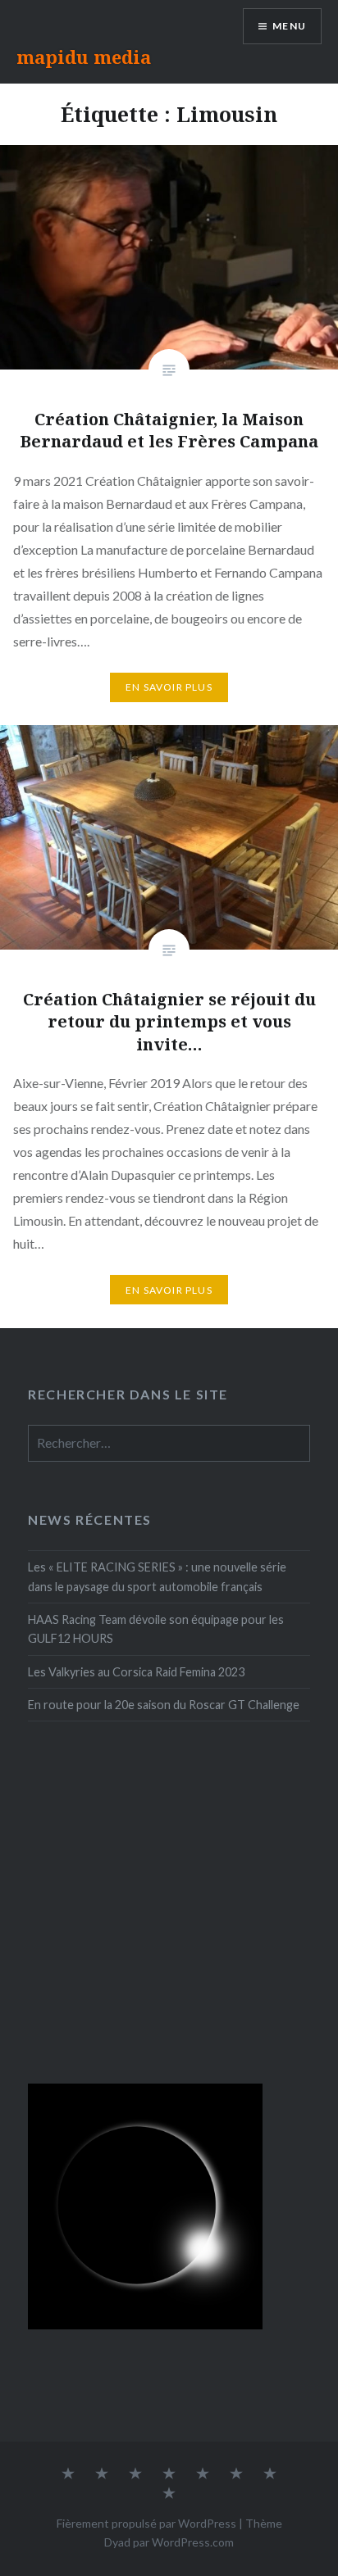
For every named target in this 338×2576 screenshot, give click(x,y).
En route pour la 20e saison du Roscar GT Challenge (164, 1705)
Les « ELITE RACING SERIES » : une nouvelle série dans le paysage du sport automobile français (157, 1576)
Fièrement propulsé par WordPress (146, 2523)
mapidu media (84, 57)
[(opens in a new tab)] (132, 1789)
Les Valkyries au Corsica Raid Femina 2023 (136, 1672)
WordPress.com (193, 2542)
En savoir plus (169, 687)
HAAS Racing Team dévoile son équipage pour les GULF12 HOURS (156, 1629)
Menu (289, 26)
